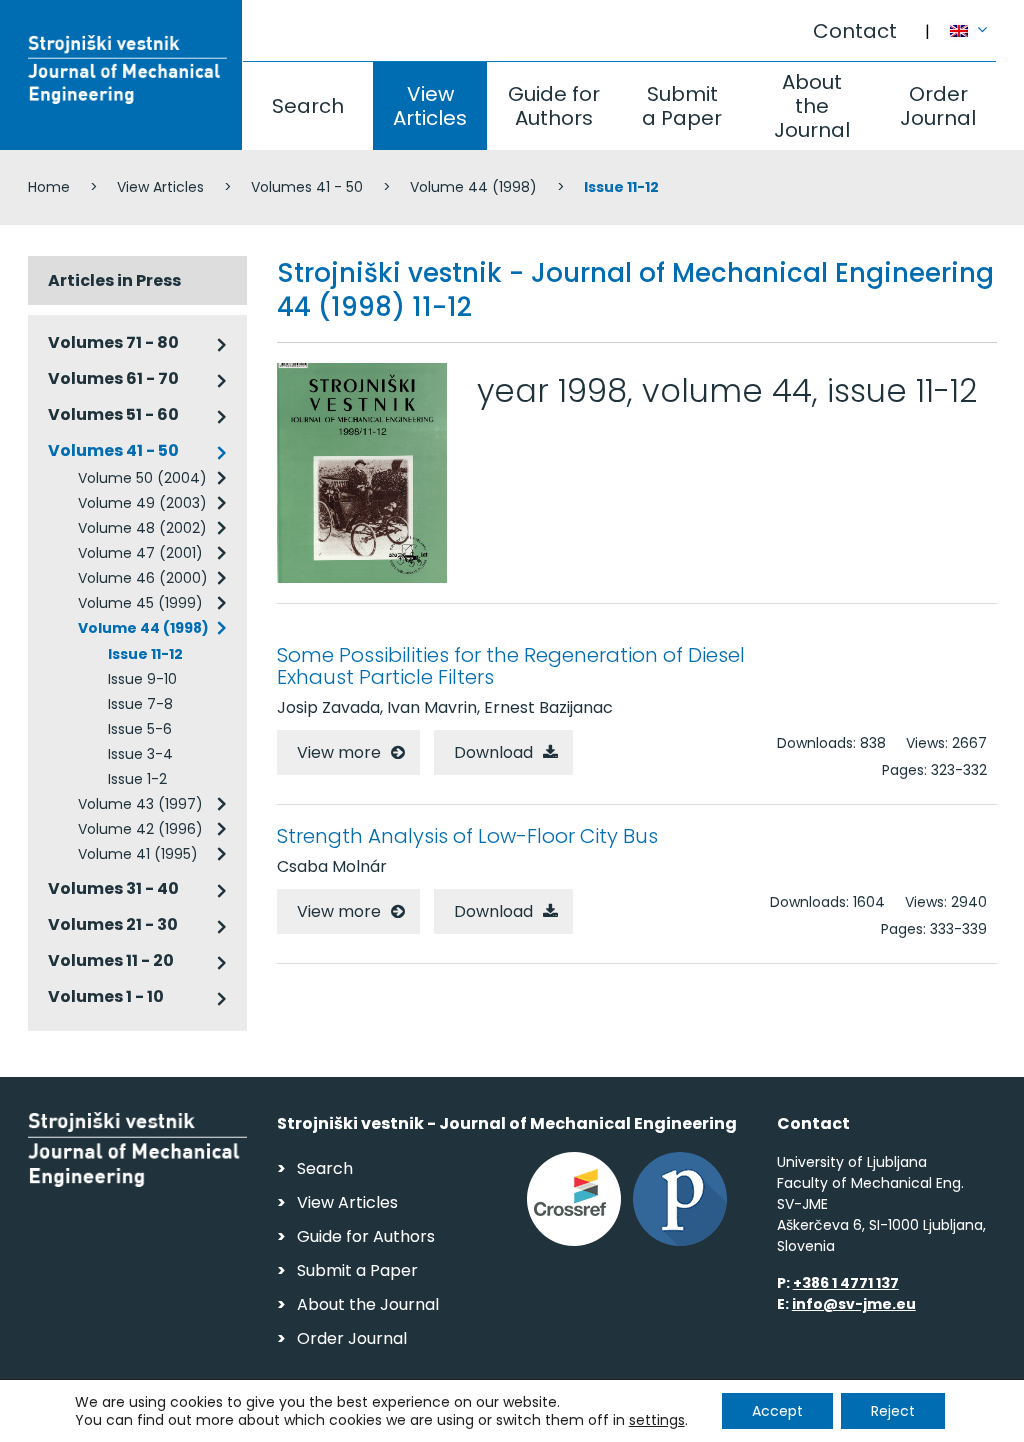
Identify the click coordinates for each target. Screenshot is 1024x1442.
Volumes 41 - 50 (307, 187)
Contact (855, 31)
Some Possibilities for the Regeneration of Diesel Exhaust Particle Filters (511, 666)
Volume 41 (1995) (138, 854)
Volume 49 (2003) (142, 503)
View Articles (430, 106)
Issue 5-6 (140, 729)
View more (339, 752)
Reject (893, 1411)
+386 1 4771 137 (846, 1283)
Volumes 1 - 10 (106, 996)
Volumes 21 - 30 (113, 924)
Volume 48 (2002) (142, 528)
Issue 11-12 (145, 654)
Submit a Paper (682, 106)
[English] (973, 21)
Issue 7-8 (140, 704)
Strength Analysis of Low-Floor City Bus (467, 836)
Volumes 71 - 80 (113, 342)
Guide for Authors (554, 106)
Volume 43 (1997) (140, 804)
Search (308, 106)
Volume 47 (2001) (140, 553)
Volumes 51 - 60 (113, 414)
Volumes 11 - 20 (111, 960)
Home (49, 187)
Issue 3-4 (140, 754)
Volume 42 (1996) (140, 829)
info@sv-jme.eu (854, 1304)
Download (493, 752)
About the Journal (812, 106)
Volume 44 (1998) (473, 187)
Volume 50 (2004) (142, 478)
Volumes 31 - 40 (113, 888)
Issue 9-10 (142, 679)
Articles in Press (114, 280)
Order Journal (938, 106)
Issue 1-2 (137, 779)
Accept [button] (777, 1411)
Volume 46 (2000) (143, 578)
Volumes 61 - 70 (113, 378)
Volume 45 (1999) (140, 603)
